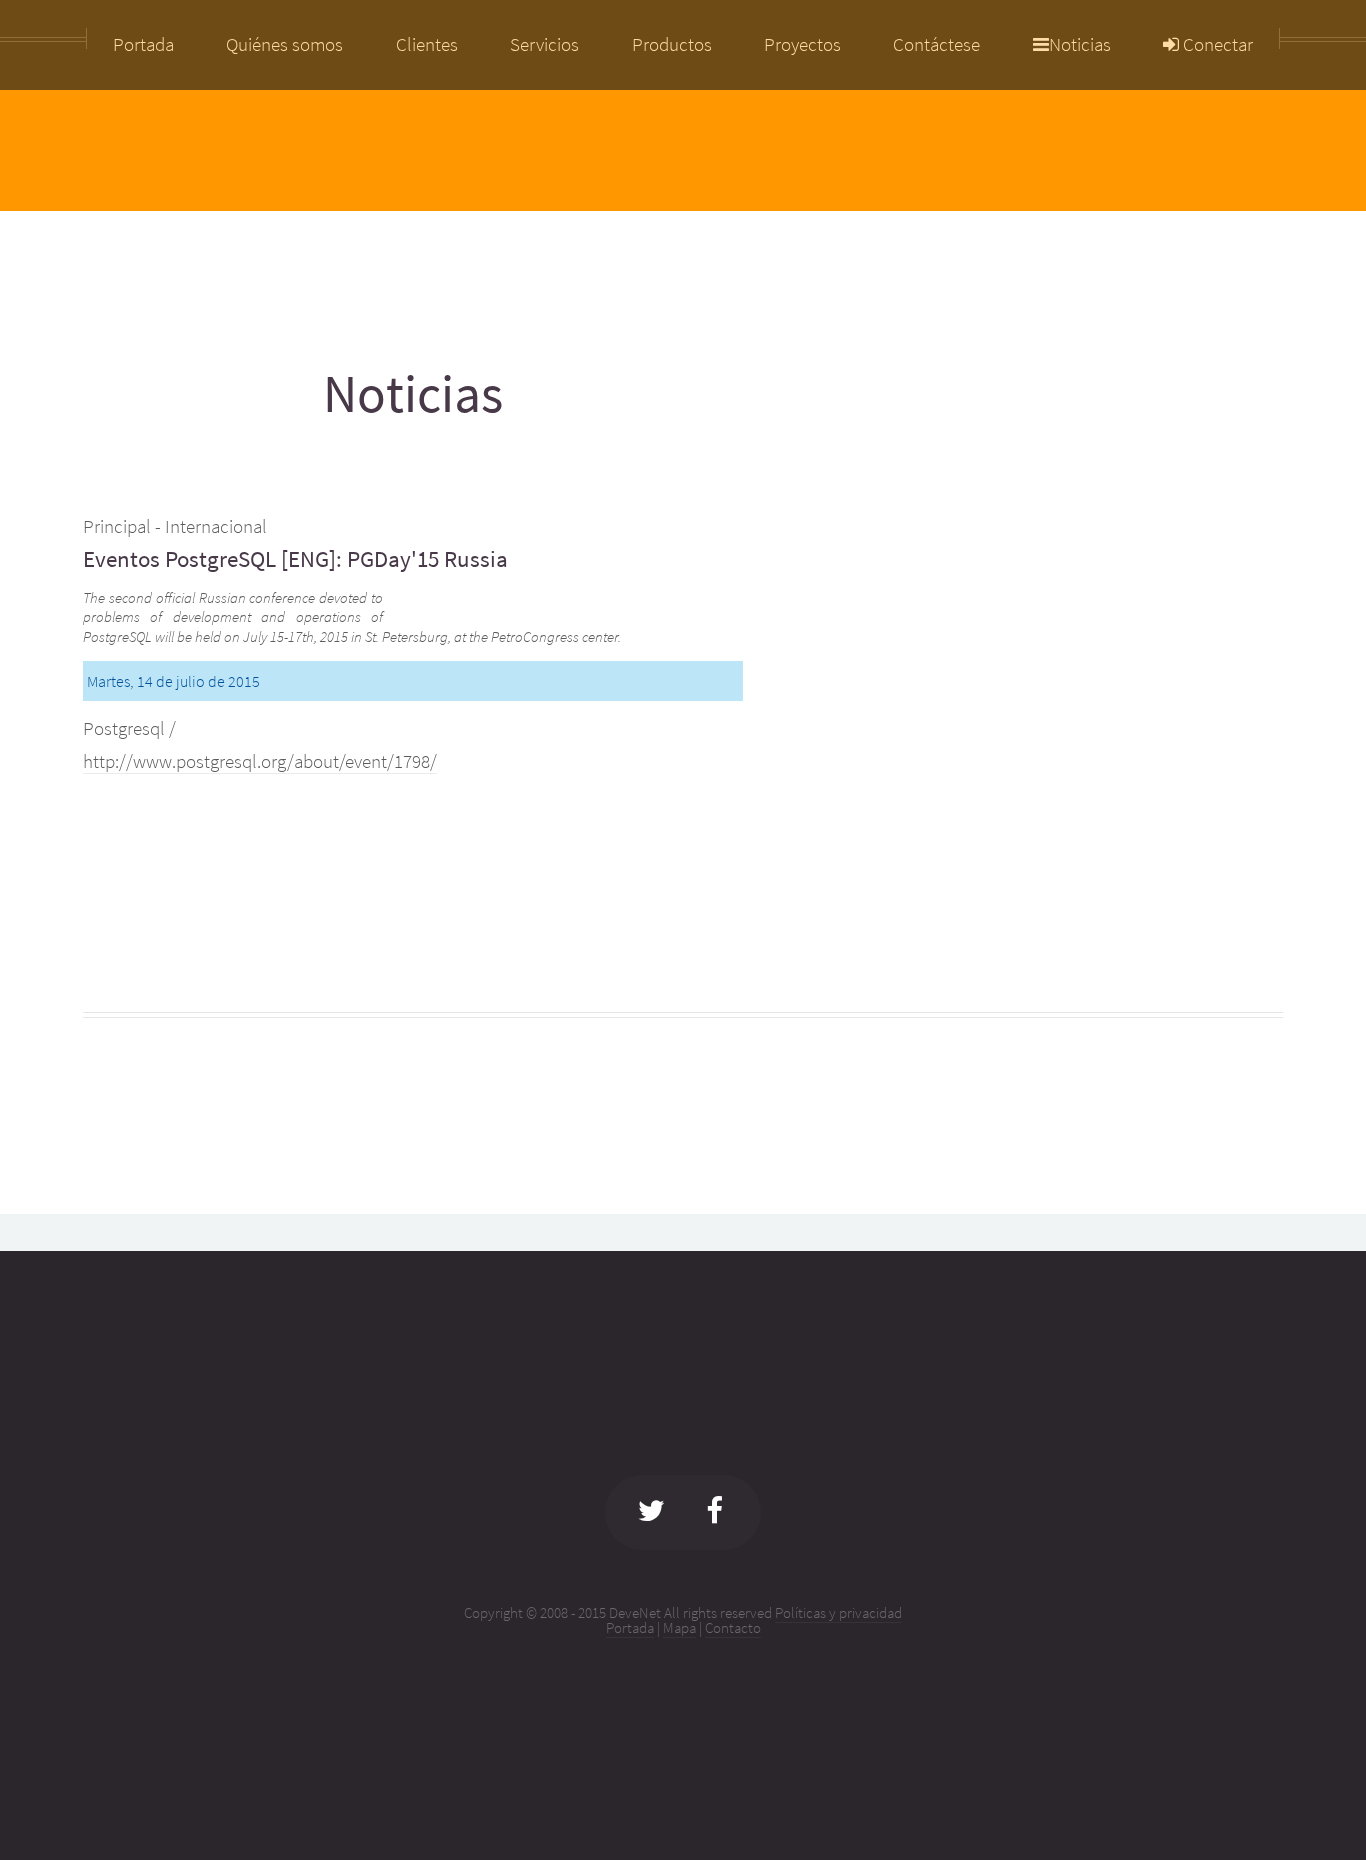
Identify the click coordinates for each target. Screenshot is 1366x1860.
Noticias (1080, 45)
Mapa (679, 1627)
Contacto (733, 1627)
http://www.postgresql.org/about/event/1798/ (260, 761)
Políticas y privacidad (838, 1612)
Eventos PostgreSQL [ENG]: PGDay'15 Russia (295, 558)
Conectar (1216, 45)
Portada (630, 1627)
